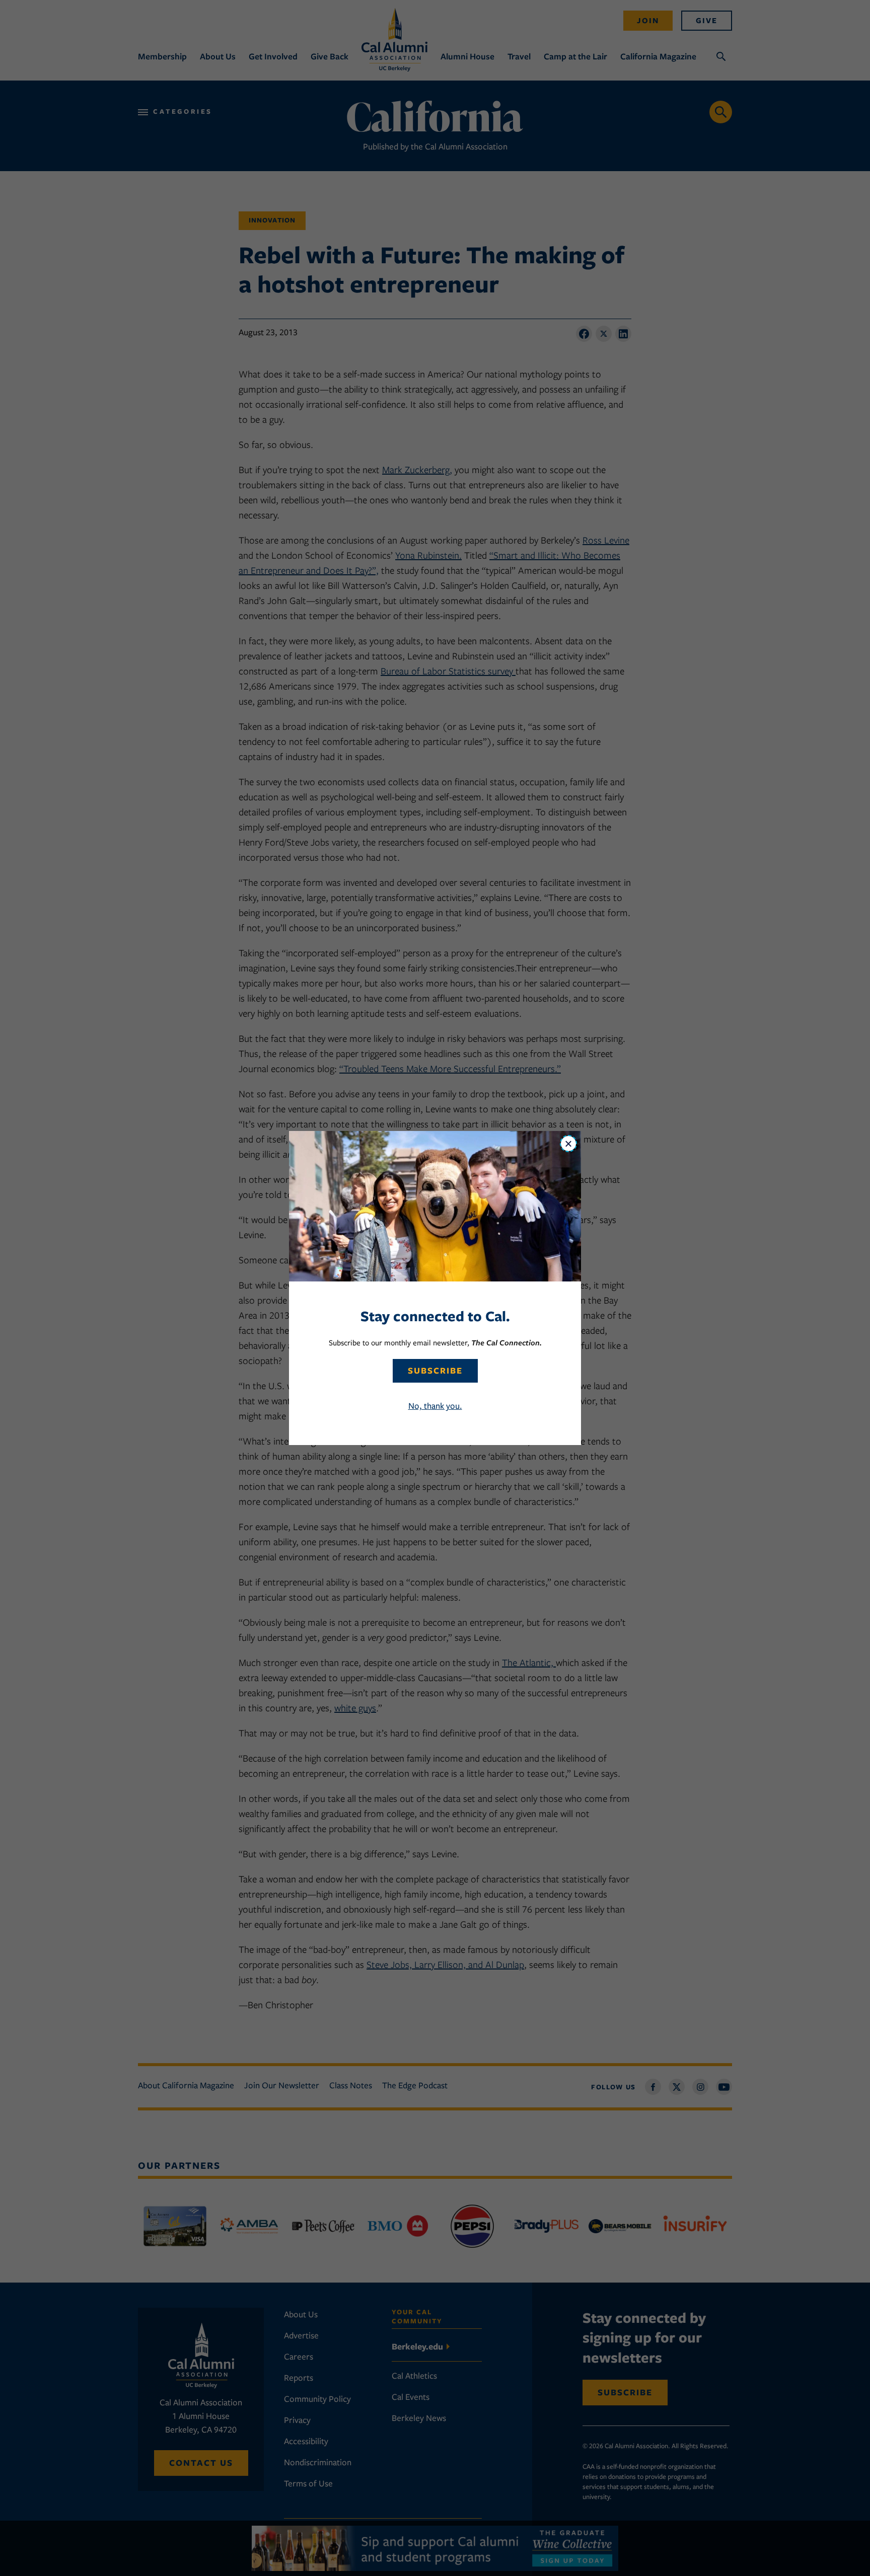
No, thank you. (435, 1406)
